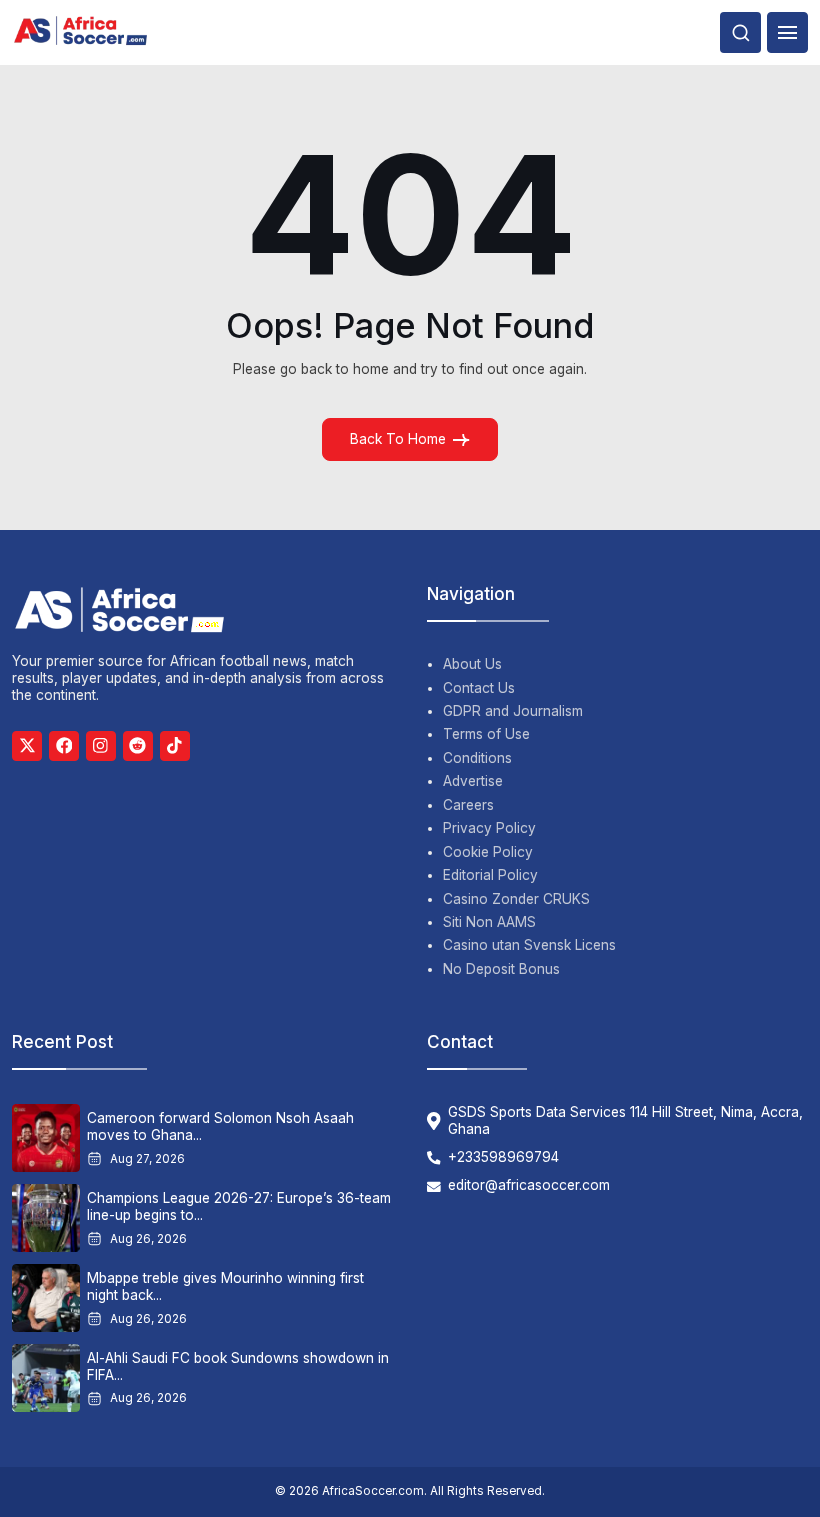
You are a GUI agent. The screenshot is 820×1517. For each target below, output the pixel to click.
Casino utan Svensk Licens (529, 945)
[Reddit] (138, 746)
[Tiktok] (175, 746)
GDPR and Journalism (513, 711)
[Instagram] (101, 746)
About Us (472, 664)
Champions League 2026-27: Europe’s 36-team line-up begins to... (239, 1206)
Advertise (473, 781)
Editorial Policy (490, 875)
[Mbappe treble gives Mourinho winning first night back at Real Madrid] (46, 1298)
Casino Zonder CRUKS (516, 899)
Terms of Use (486, 734)
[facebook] (64, 746)
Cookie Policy (488, 852)
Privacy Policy (489, 828)
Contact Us (479, 688)
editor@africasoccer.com (529, 1185)
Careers (468, 805)
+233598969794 (503, 1157)
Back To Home (398, 439)
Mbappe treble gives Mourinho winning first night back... (225, 1286)
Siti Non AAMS (489, 922)
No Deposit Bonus (501, 969)
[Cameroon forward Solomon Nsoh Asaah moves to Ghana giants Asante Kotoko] (46, 1138)
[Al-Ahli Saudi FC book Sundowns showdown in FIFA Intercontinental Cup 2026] (46, 1378)
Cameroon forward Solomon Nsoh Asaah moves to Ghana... (220, 1126)
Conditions (477, 758)
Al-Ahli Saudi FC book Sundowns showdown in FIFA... (238, 1366)
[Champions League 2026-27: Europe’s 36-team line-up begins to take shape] (46, 1218)
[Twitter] (27, 746)
